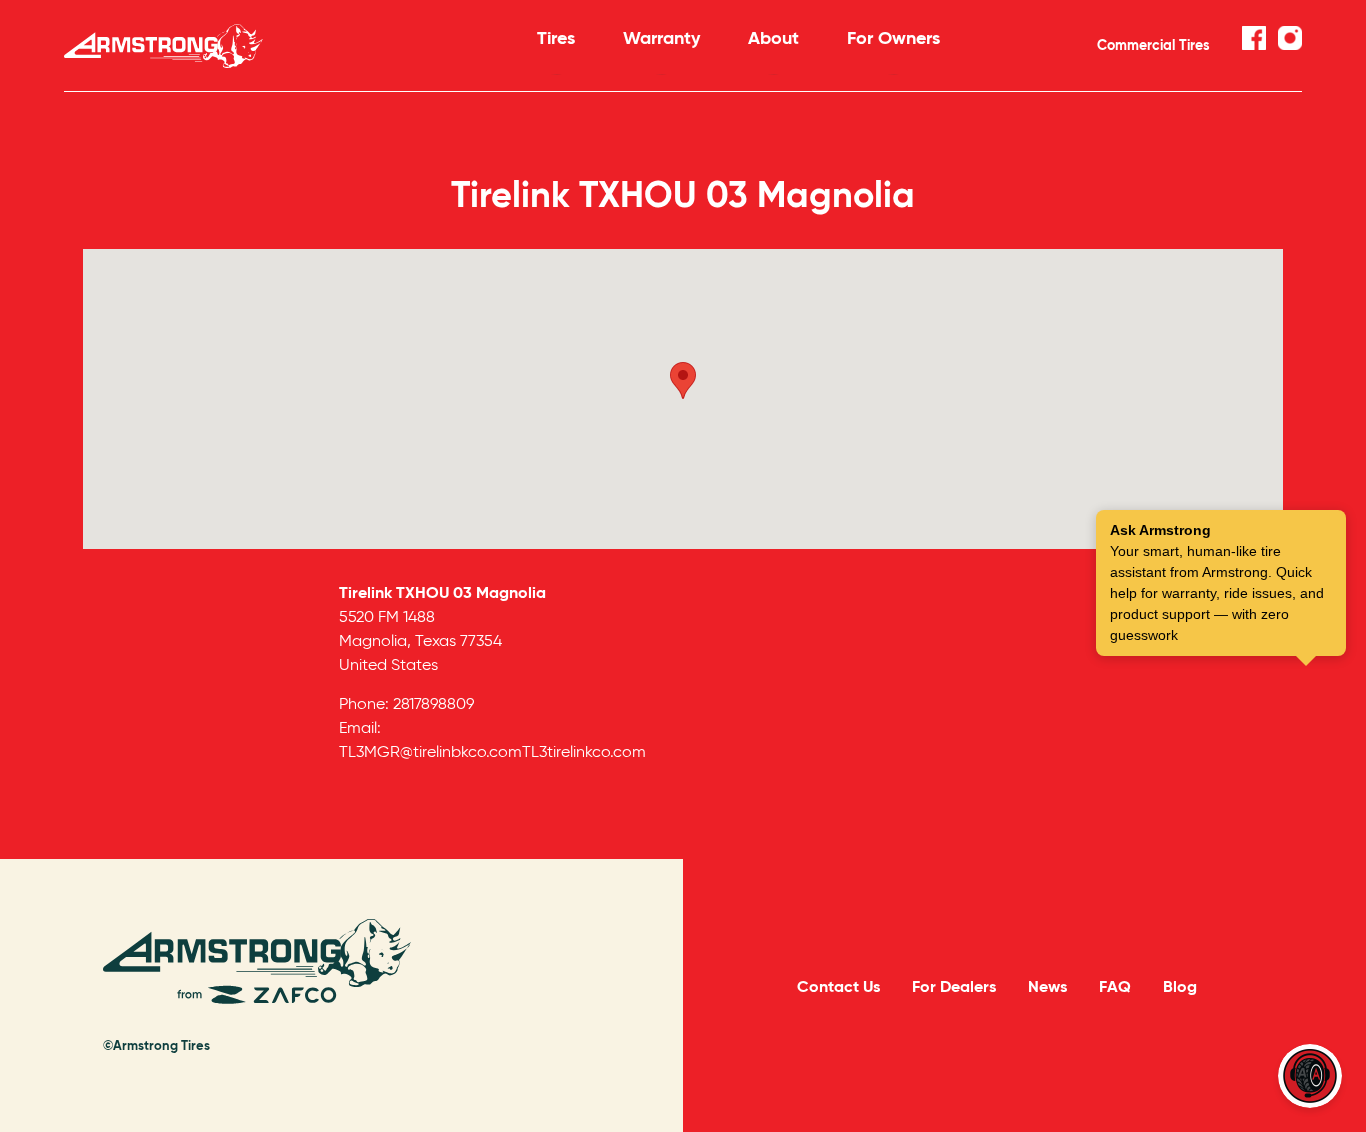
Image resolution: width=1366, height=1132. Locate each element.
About (773, 37)
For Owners (893, 37)
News (1047, 986)
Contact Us (838, 986)
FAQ (1115, 986)
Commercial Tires (1153, 45)
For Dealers (954, 986)
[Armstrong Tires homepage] (270, 46)
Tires (556, 37)
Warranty (661, 37)
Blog (1180, 986)
